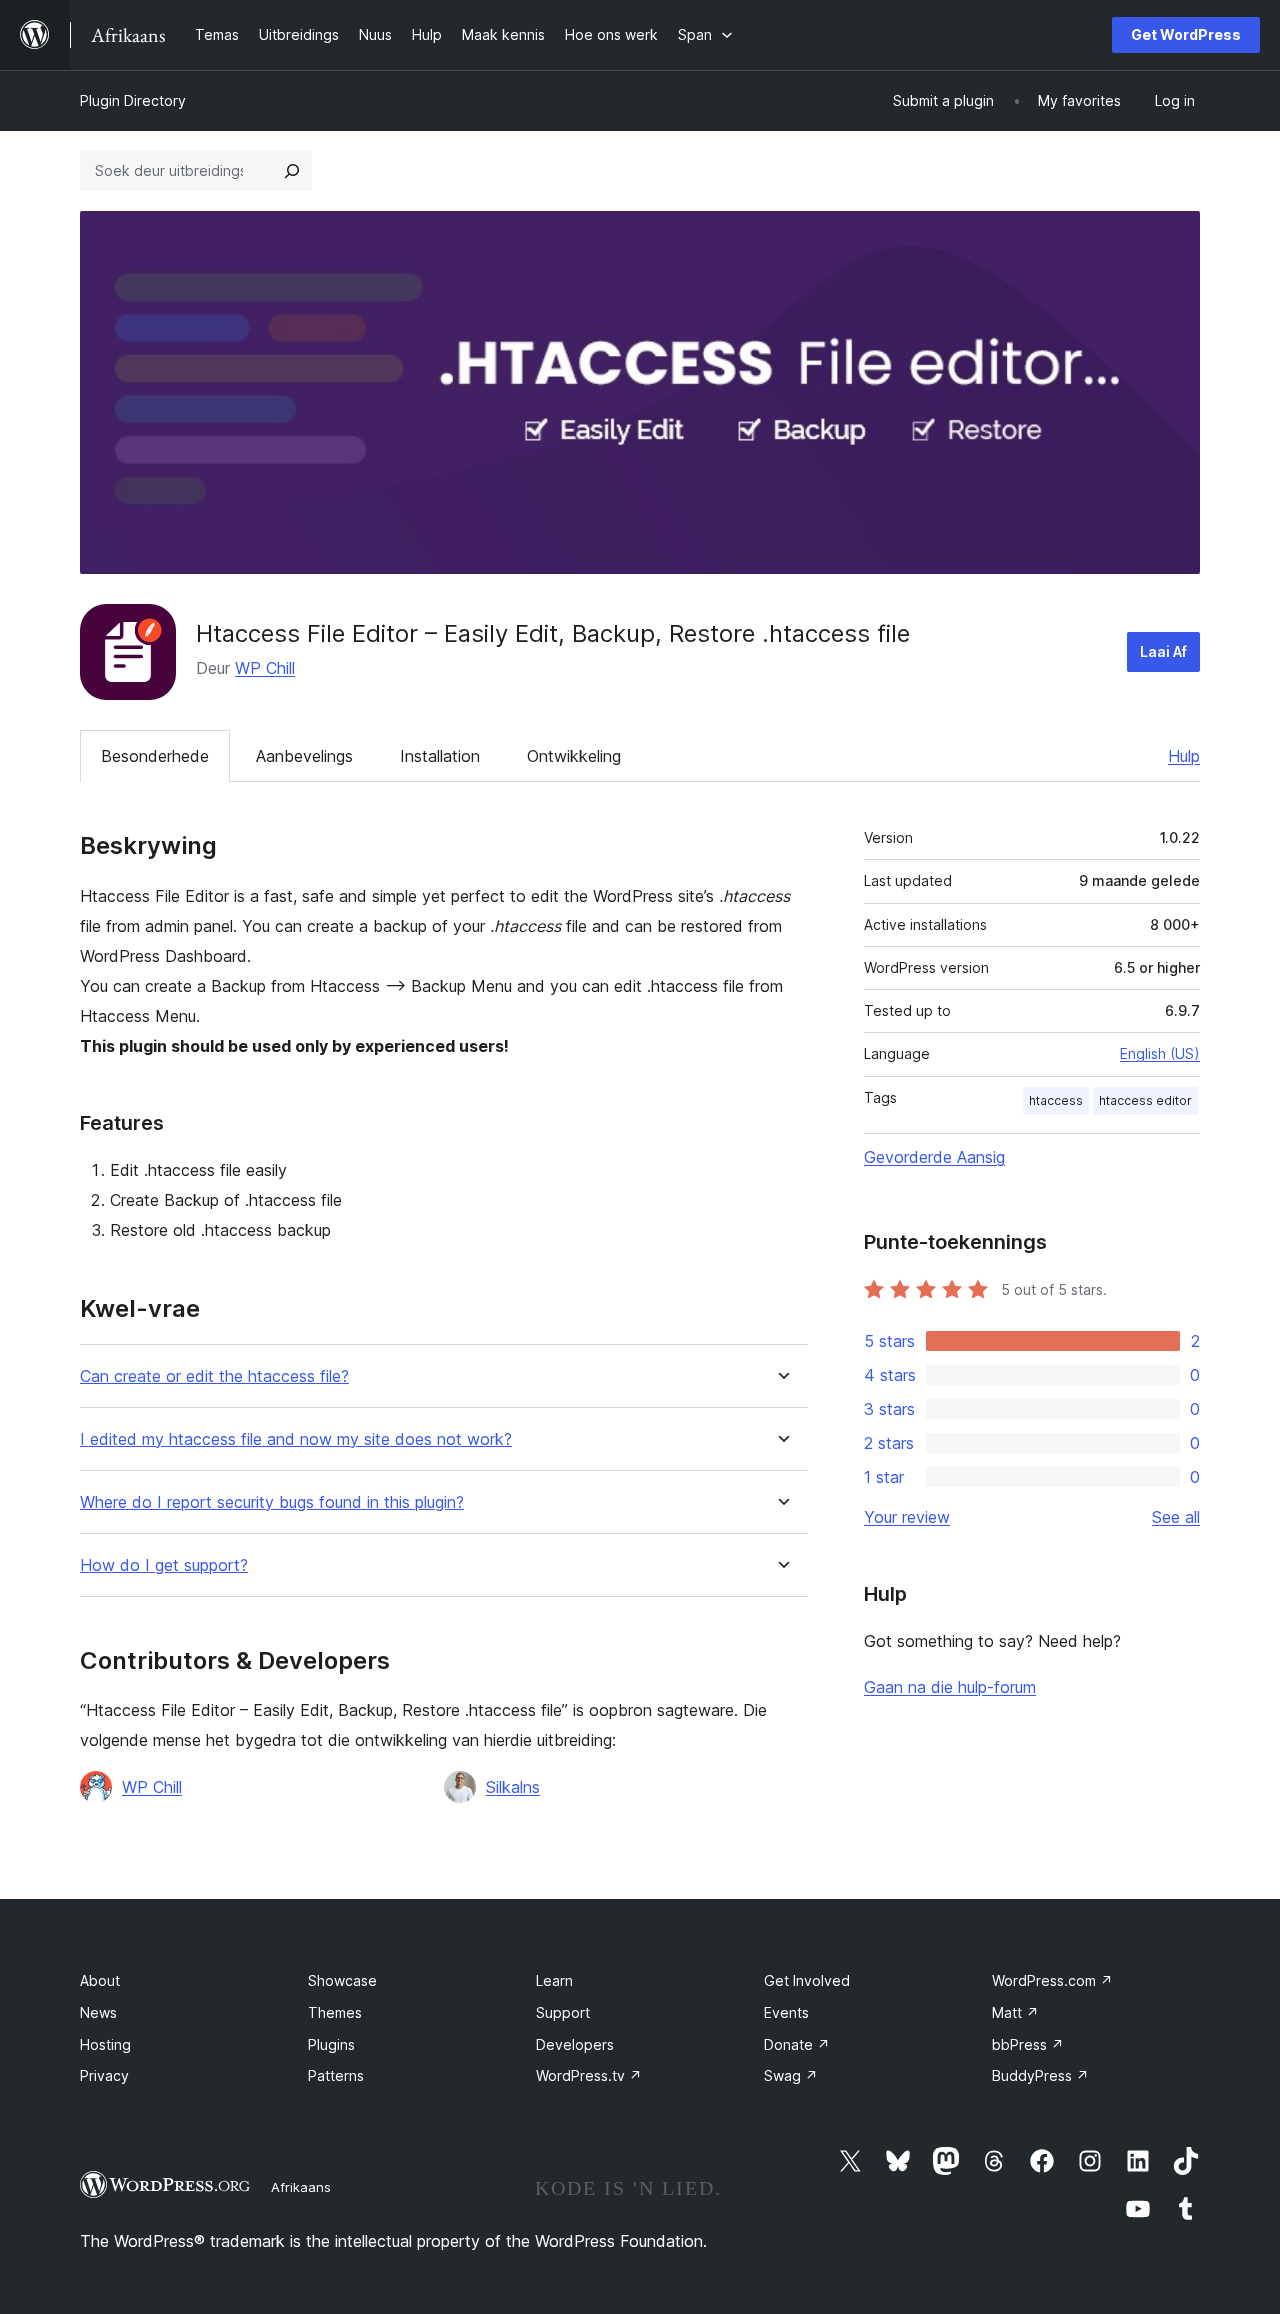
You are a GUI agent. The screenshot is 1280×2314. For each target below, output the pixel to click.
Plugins (331, 2044)
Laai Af (1163, 651)
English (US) (1160, 1053)
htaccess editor (1145, 1100)
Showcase (342, 1980)
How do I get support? (164, 1565)
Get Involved (807, 1980)
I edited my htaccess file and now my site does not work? (296, 1439)
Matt (1015, 2012)
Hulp (1184, 756)
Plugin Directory (133, 100)
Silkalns (513, 1787)
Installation (440, 756)
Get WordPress (1186, 34)
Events (786, 2012)
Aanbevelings (304, 756)
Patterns (336, 2075)
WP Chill (265, 668)
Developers (575, 2044)
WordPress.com (1052, 1980)
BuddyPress (1040, 2075)
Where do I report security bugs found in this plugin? (272, 1502)
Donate (797, 2044)
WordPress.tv (589, 2075)
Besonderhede (155, 756)
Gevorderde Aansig (934, 1157)
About (100, 1980)
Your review (907, 1517)
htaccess (1056, 1100)
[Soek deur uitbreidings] (292, 171)
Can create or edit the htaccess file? (214, 1376)
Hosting (105, 2044)
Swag (791, 2075)
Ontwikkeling (574, 756)
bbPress (1028, 2044)
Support (563, 2012)
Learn (554, 1980)
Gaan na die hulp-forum (950, 1687)
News (98, 2012)
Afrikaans (301, 2187)
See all (1176, 1517)
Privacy (104, 2075)
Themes (335, 2012)
